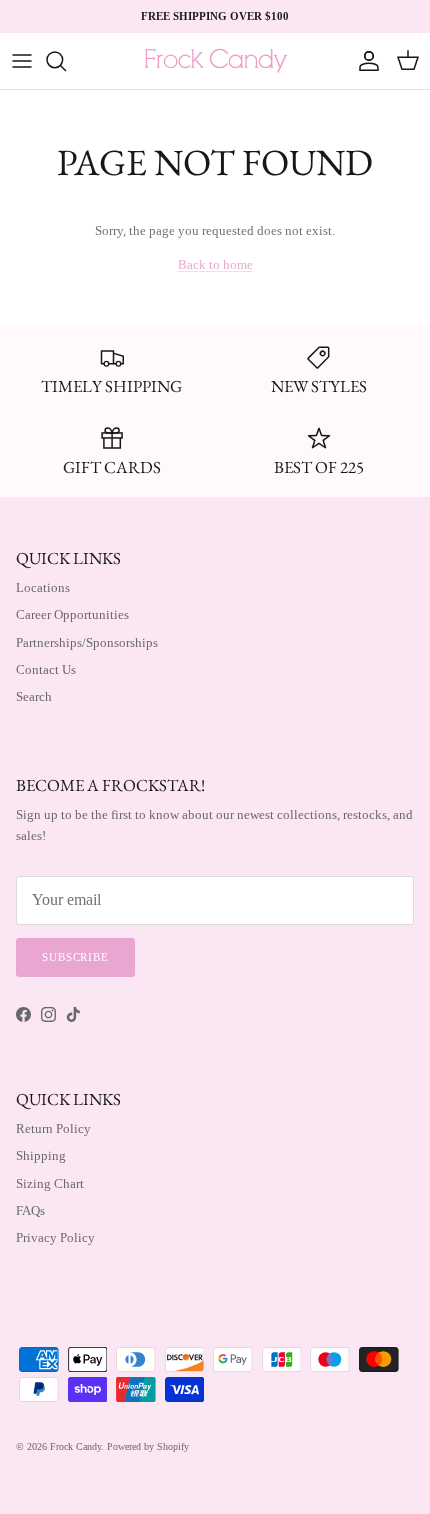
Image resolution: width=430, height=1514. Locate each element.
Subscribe (75, 957)
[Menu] (22, 61)
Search (34, 696)
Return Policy (53, 1128)
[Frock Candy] (215, 61)
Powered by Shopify (148, 1446)
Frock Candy (75, 1446)
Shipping (41, 1155)
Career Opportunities (72, 614)
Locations (43, 587)
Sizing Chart (50, 1183)
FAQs (30, 1210)
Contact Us (46, 669)
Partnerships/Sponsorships (87, 642)
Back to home (215, 264)
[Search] (66, 61)
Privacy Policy (55, 1237)
